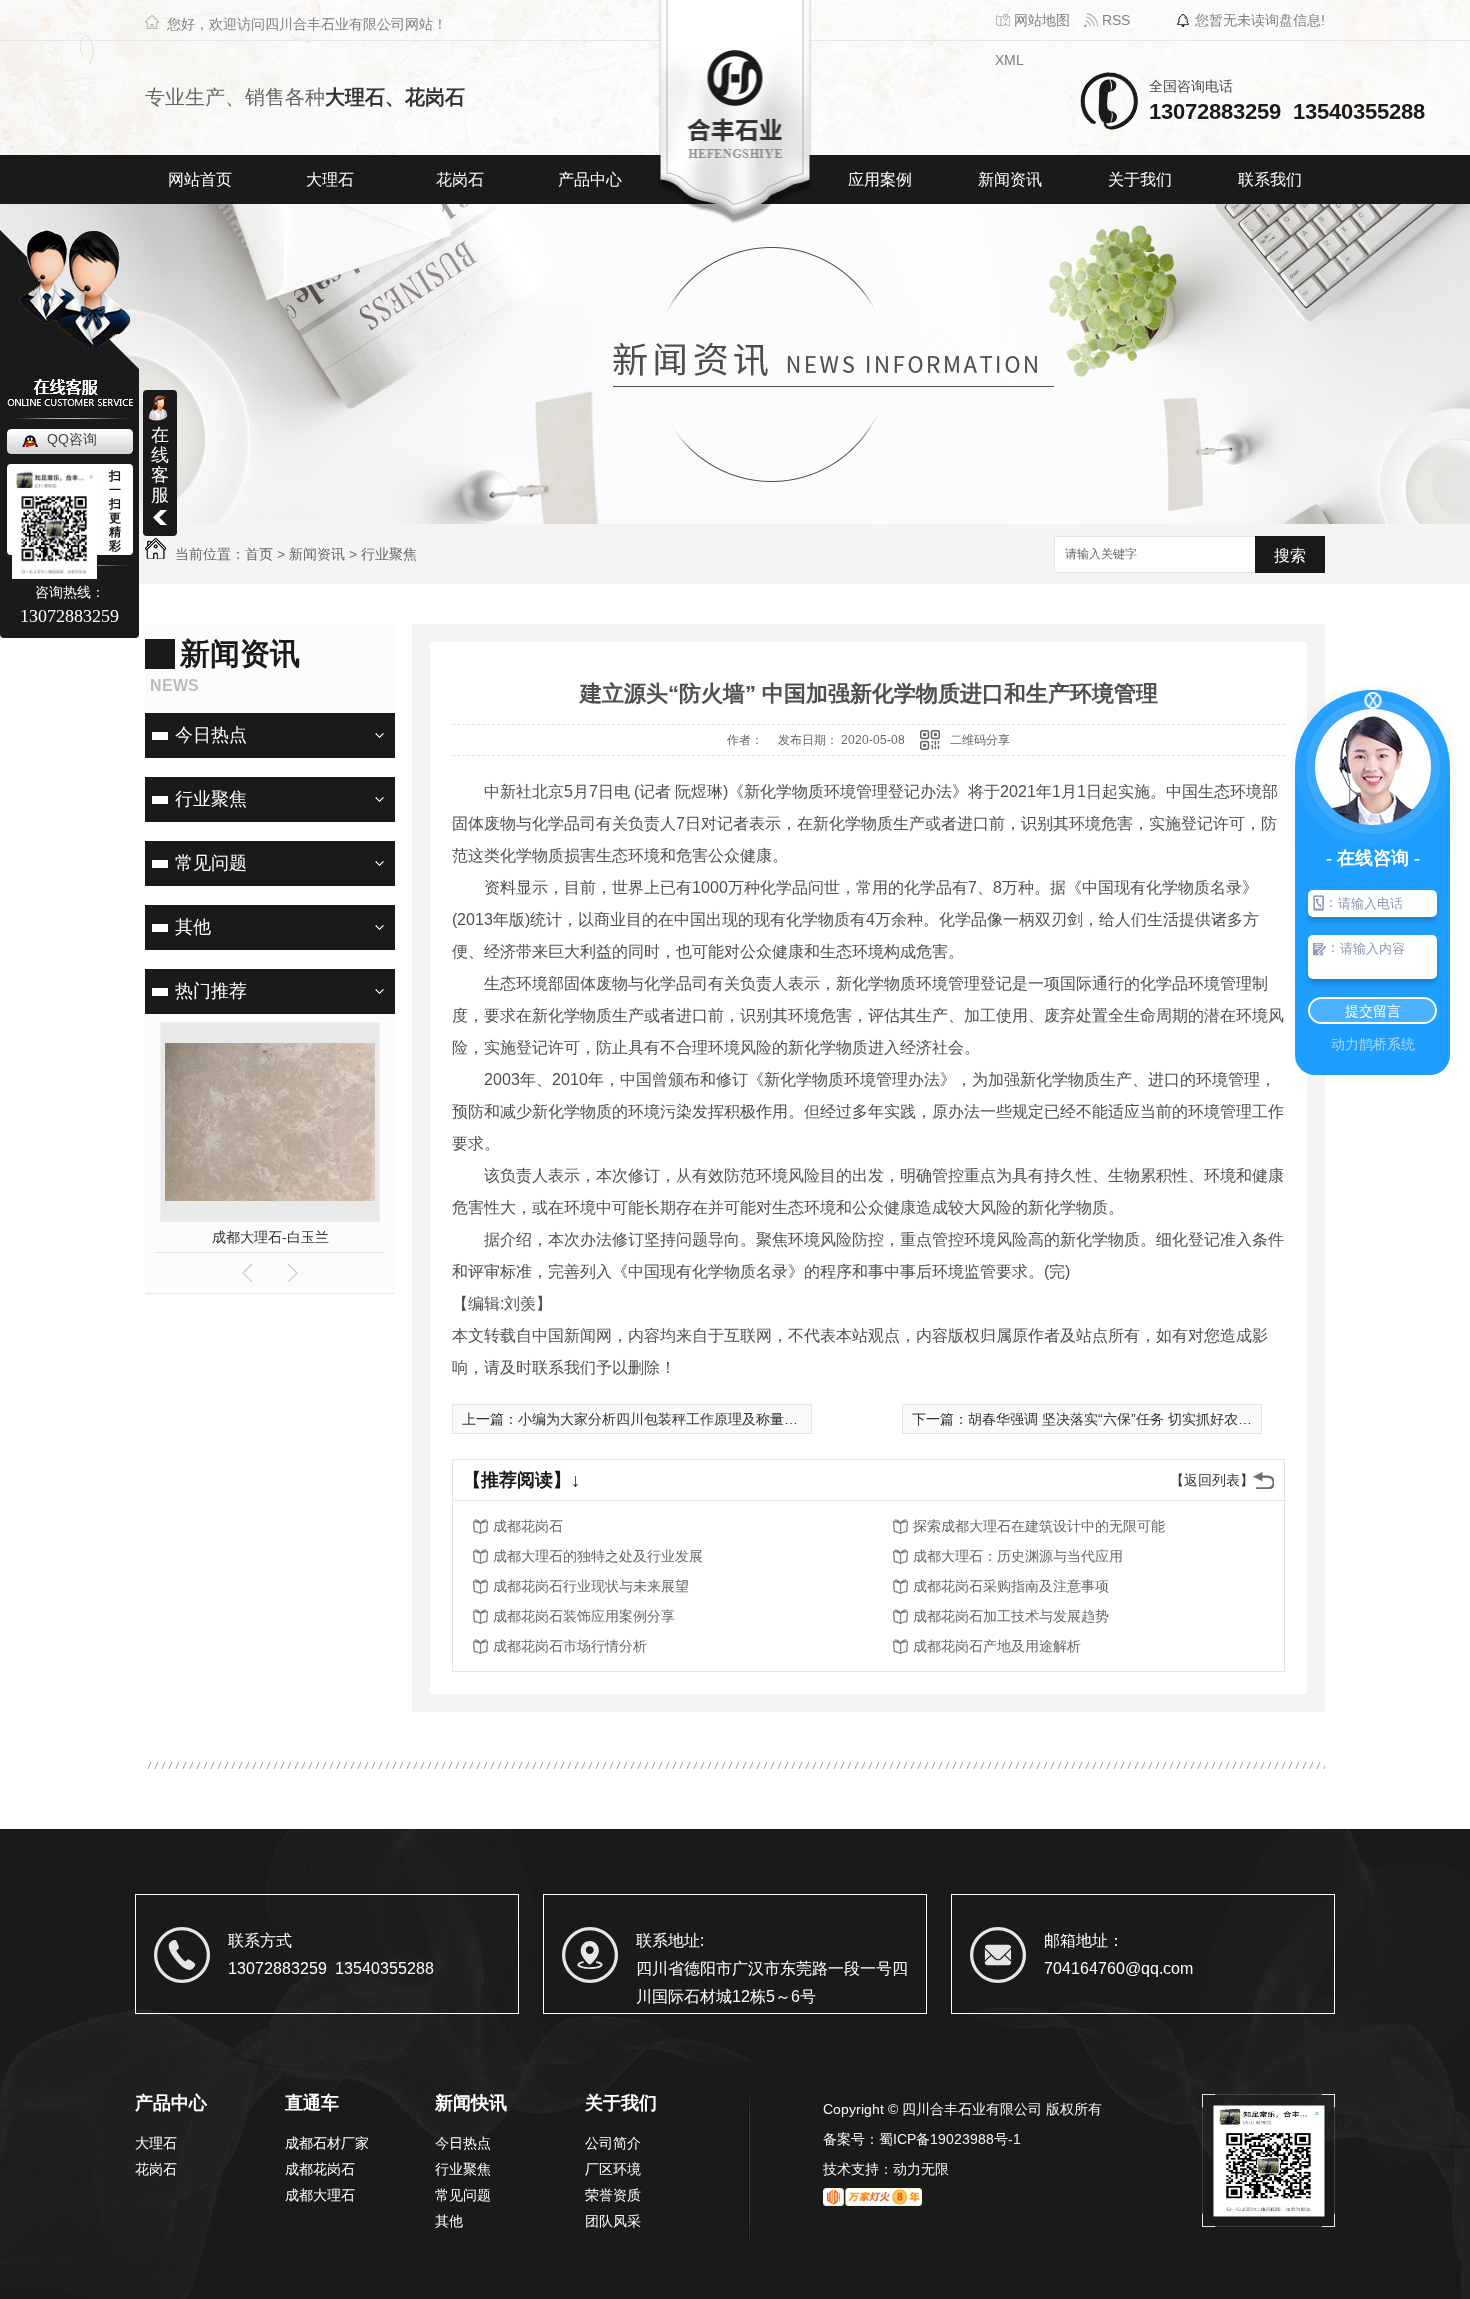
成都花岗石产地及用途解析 (997, 1646)
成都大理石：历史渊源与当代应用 (1018, 1556)
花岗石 (460, 179)
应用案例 (880, 179)
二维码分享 (980, 740)
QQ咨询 (72, 439)
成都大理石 (320, 2195)
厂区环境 (613, 2169)
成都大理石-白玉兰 (270, 1237)
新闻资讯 (1010, 179)
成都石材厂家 (327, 2143)
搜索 (1290, 555)
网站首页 (200, 179)
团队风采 (613, 2221)
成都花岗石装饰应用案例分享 (584, 1616)
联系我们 (1270, 179)
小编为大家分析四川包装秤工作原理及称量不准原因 (679, 1419)
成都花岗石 (528, 1526)
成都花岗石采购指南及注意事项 (1011, 1586)
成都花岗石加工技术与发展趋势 (1011, 1616)
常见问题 (211, 863)
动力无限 (921, 2169)
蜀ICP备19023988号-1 (950, 2139)
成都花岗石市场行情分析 (570, 1646)
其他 (193, 927)
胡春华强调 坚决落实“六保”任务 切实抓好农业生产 (1124, 1419)
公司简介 (613, 2143)
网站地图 (1040, 20)
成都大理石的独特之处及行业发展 (598, 1556)
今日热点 (211, 735)
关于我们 (1140, 179)
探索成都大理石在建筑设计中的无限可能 (1039, 1526)
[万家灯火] (872, 2199)
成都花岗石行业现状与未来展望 (591, 1586)
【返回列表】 (1212, 1480)
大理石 (330, 179)
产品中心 (590, 179)
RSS (1114, 20)
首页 (259, 554)
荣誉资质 (613, 2195)
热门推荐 (211, 991)
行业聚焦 (389, 554)
